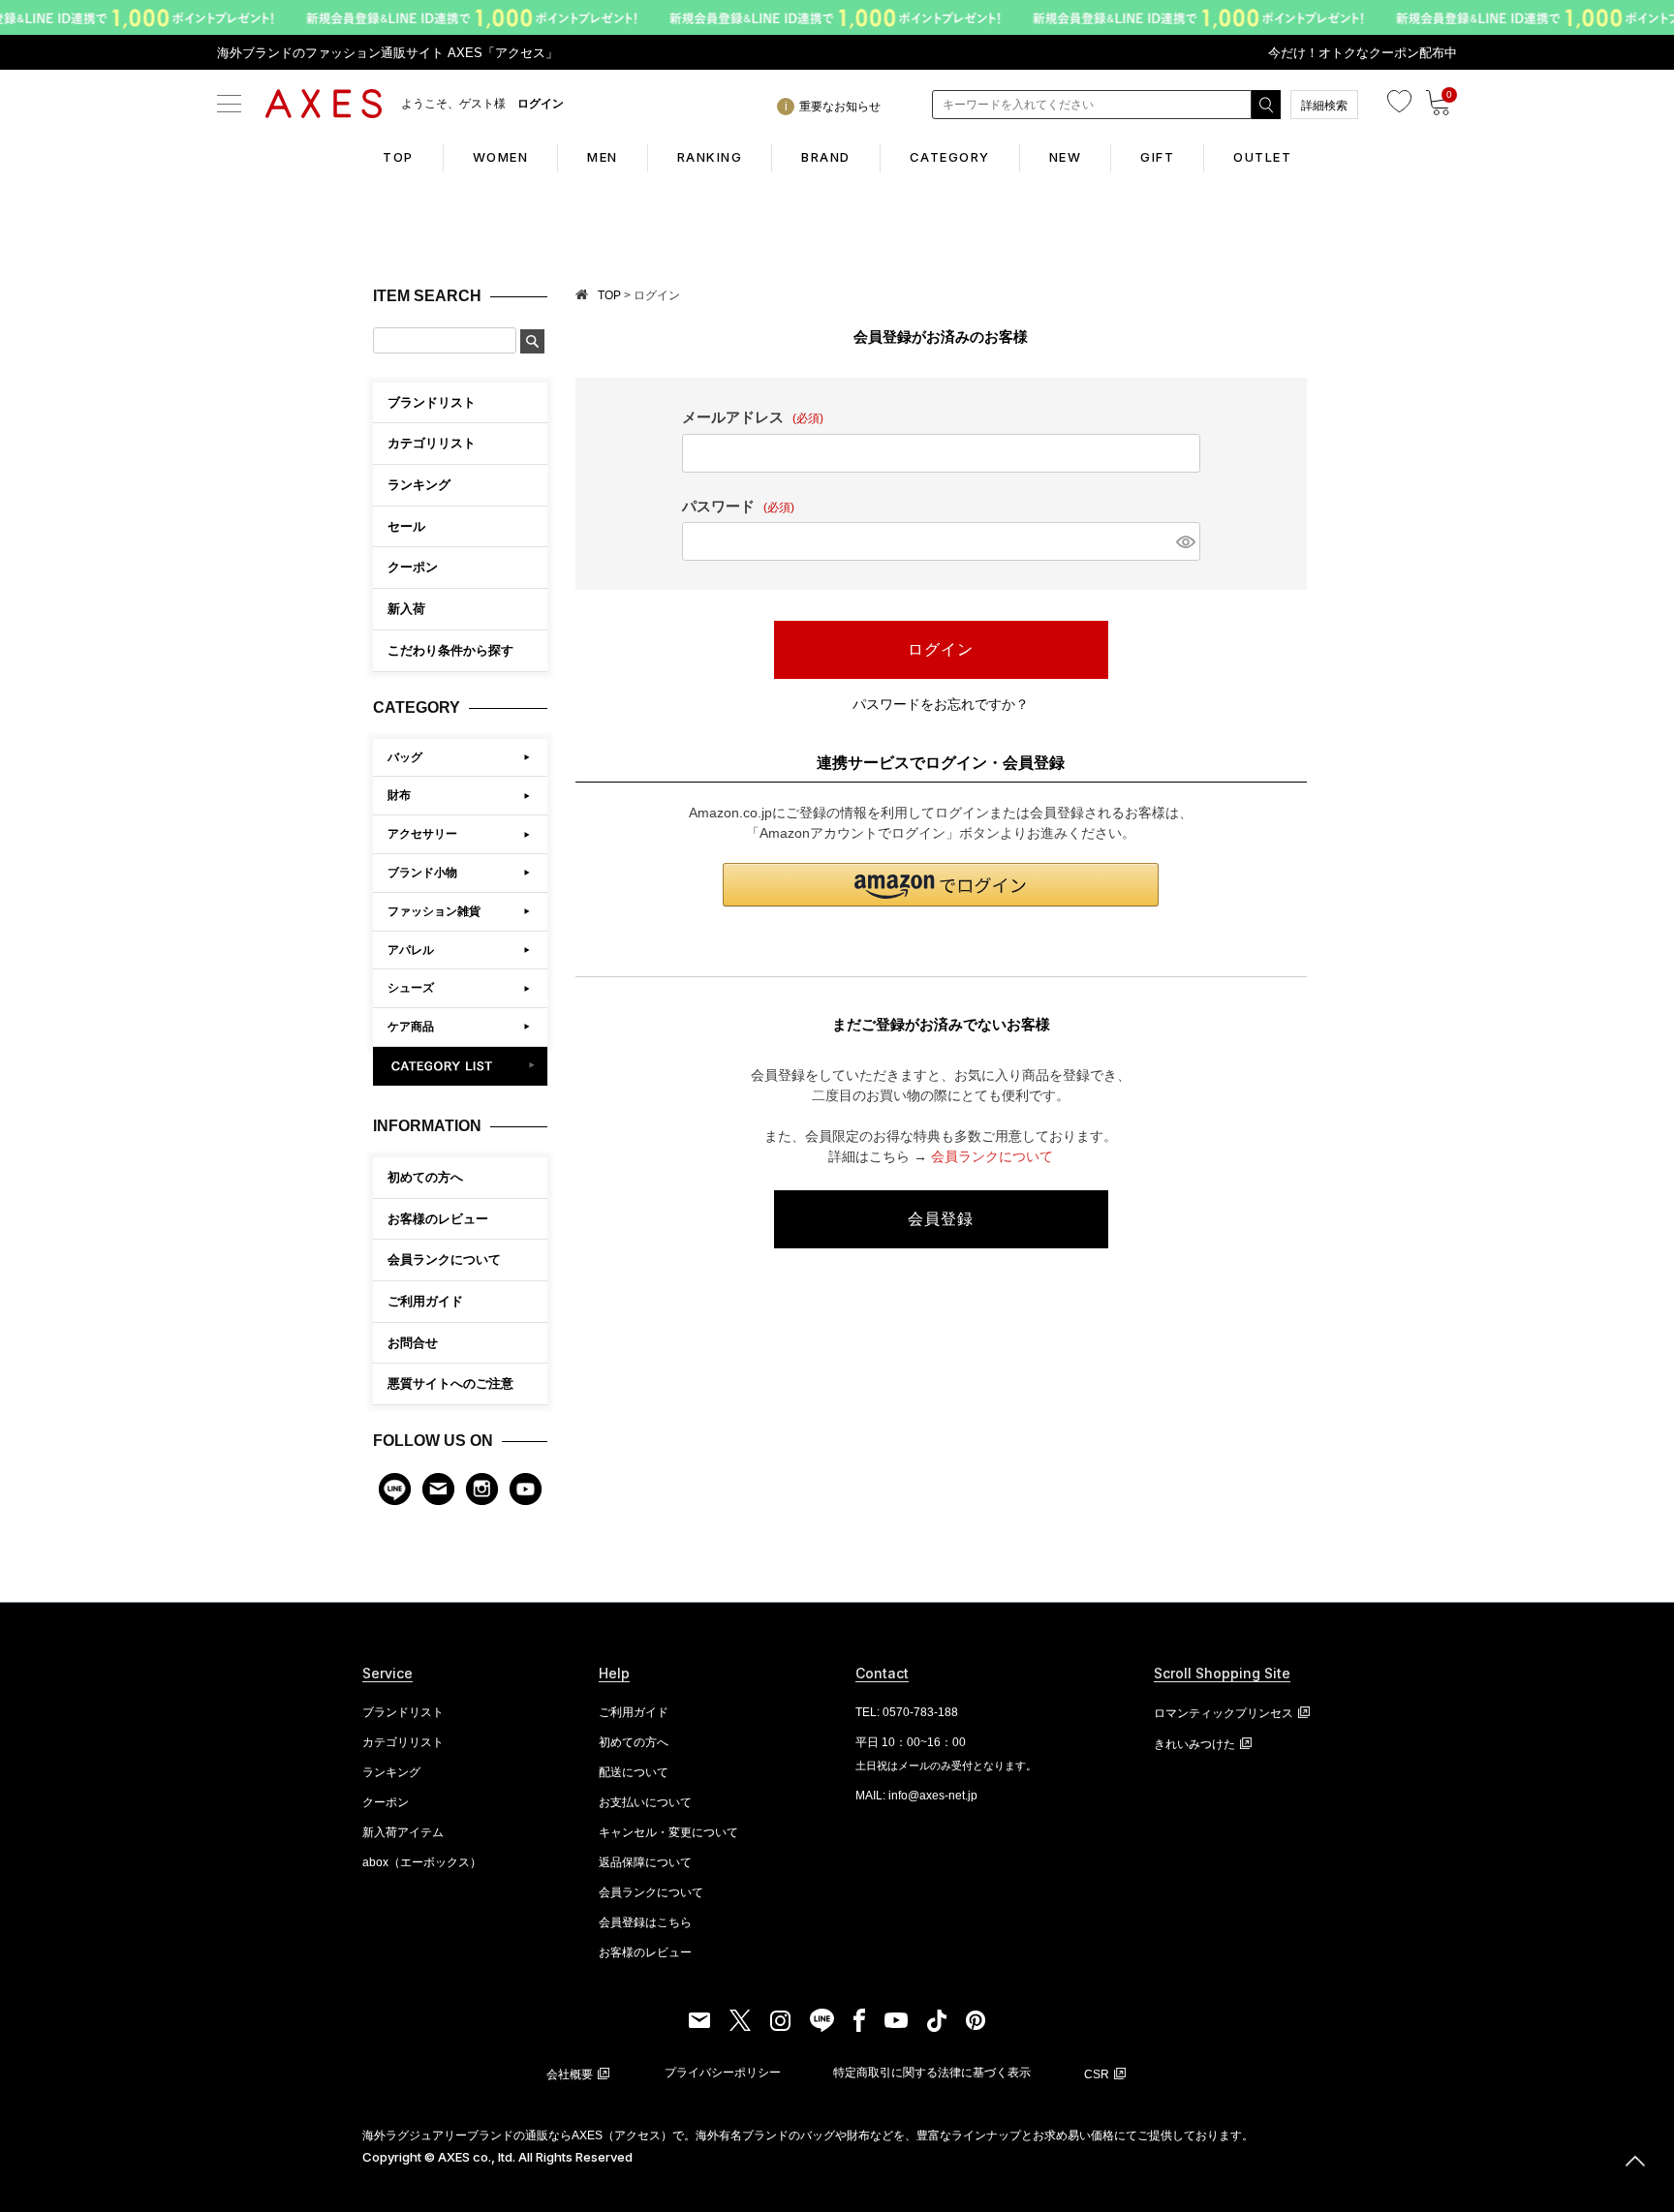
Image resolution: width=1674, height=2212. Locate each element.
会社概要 (570, 2074)
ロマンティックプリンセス (1224, 1713)
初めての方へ (425, 1177)
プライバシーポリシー (723, 2073)
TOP (398, 157)
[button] (941, 885)
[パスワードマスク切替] (1185, 541)
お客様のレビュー (438, 1219)
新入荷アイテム (403, 1832)
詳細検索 (1324, 106)
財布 (399, 795)
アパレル (411, 950)
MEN (603, 157)
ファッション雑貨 (434, 911)
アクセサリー (422, 834)
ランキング (391, 1772)
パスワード (738, 506)
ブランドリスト (403, 1712)
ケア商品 (411, 1027)
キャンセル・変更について (668, 1832)
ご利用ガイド (425, 1301)
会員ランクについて (444, 1260)
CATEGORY (950, 157)
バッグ (405, 757)
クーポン (386, 1802)
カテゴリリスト (403, 1742)
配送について (634, 1772)
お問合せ (413, 1343)
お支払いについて (645, 1802)
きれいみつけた (1194, 1744)
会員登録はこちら (645, 1922)
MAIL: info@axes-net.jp (916, 1796)
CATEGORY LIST (461, 1066)
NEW (1066, 157)
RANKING (710, 157)
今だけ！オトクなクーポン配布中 (1363, 53)
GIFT (1157, 157)
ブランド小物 (422, 873)
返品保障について (645, 1862)
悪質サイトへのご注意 (450, 1383)
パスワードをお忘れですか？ (941, 704)
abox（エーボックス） (422, 1862)
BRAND (826, 157)
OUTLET (1262, 157)
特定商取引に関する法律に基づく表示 (932, 2073)
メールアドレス (753, 417)
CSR (1097, 2074)
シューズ (411, 988)
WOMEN (501, 157)
